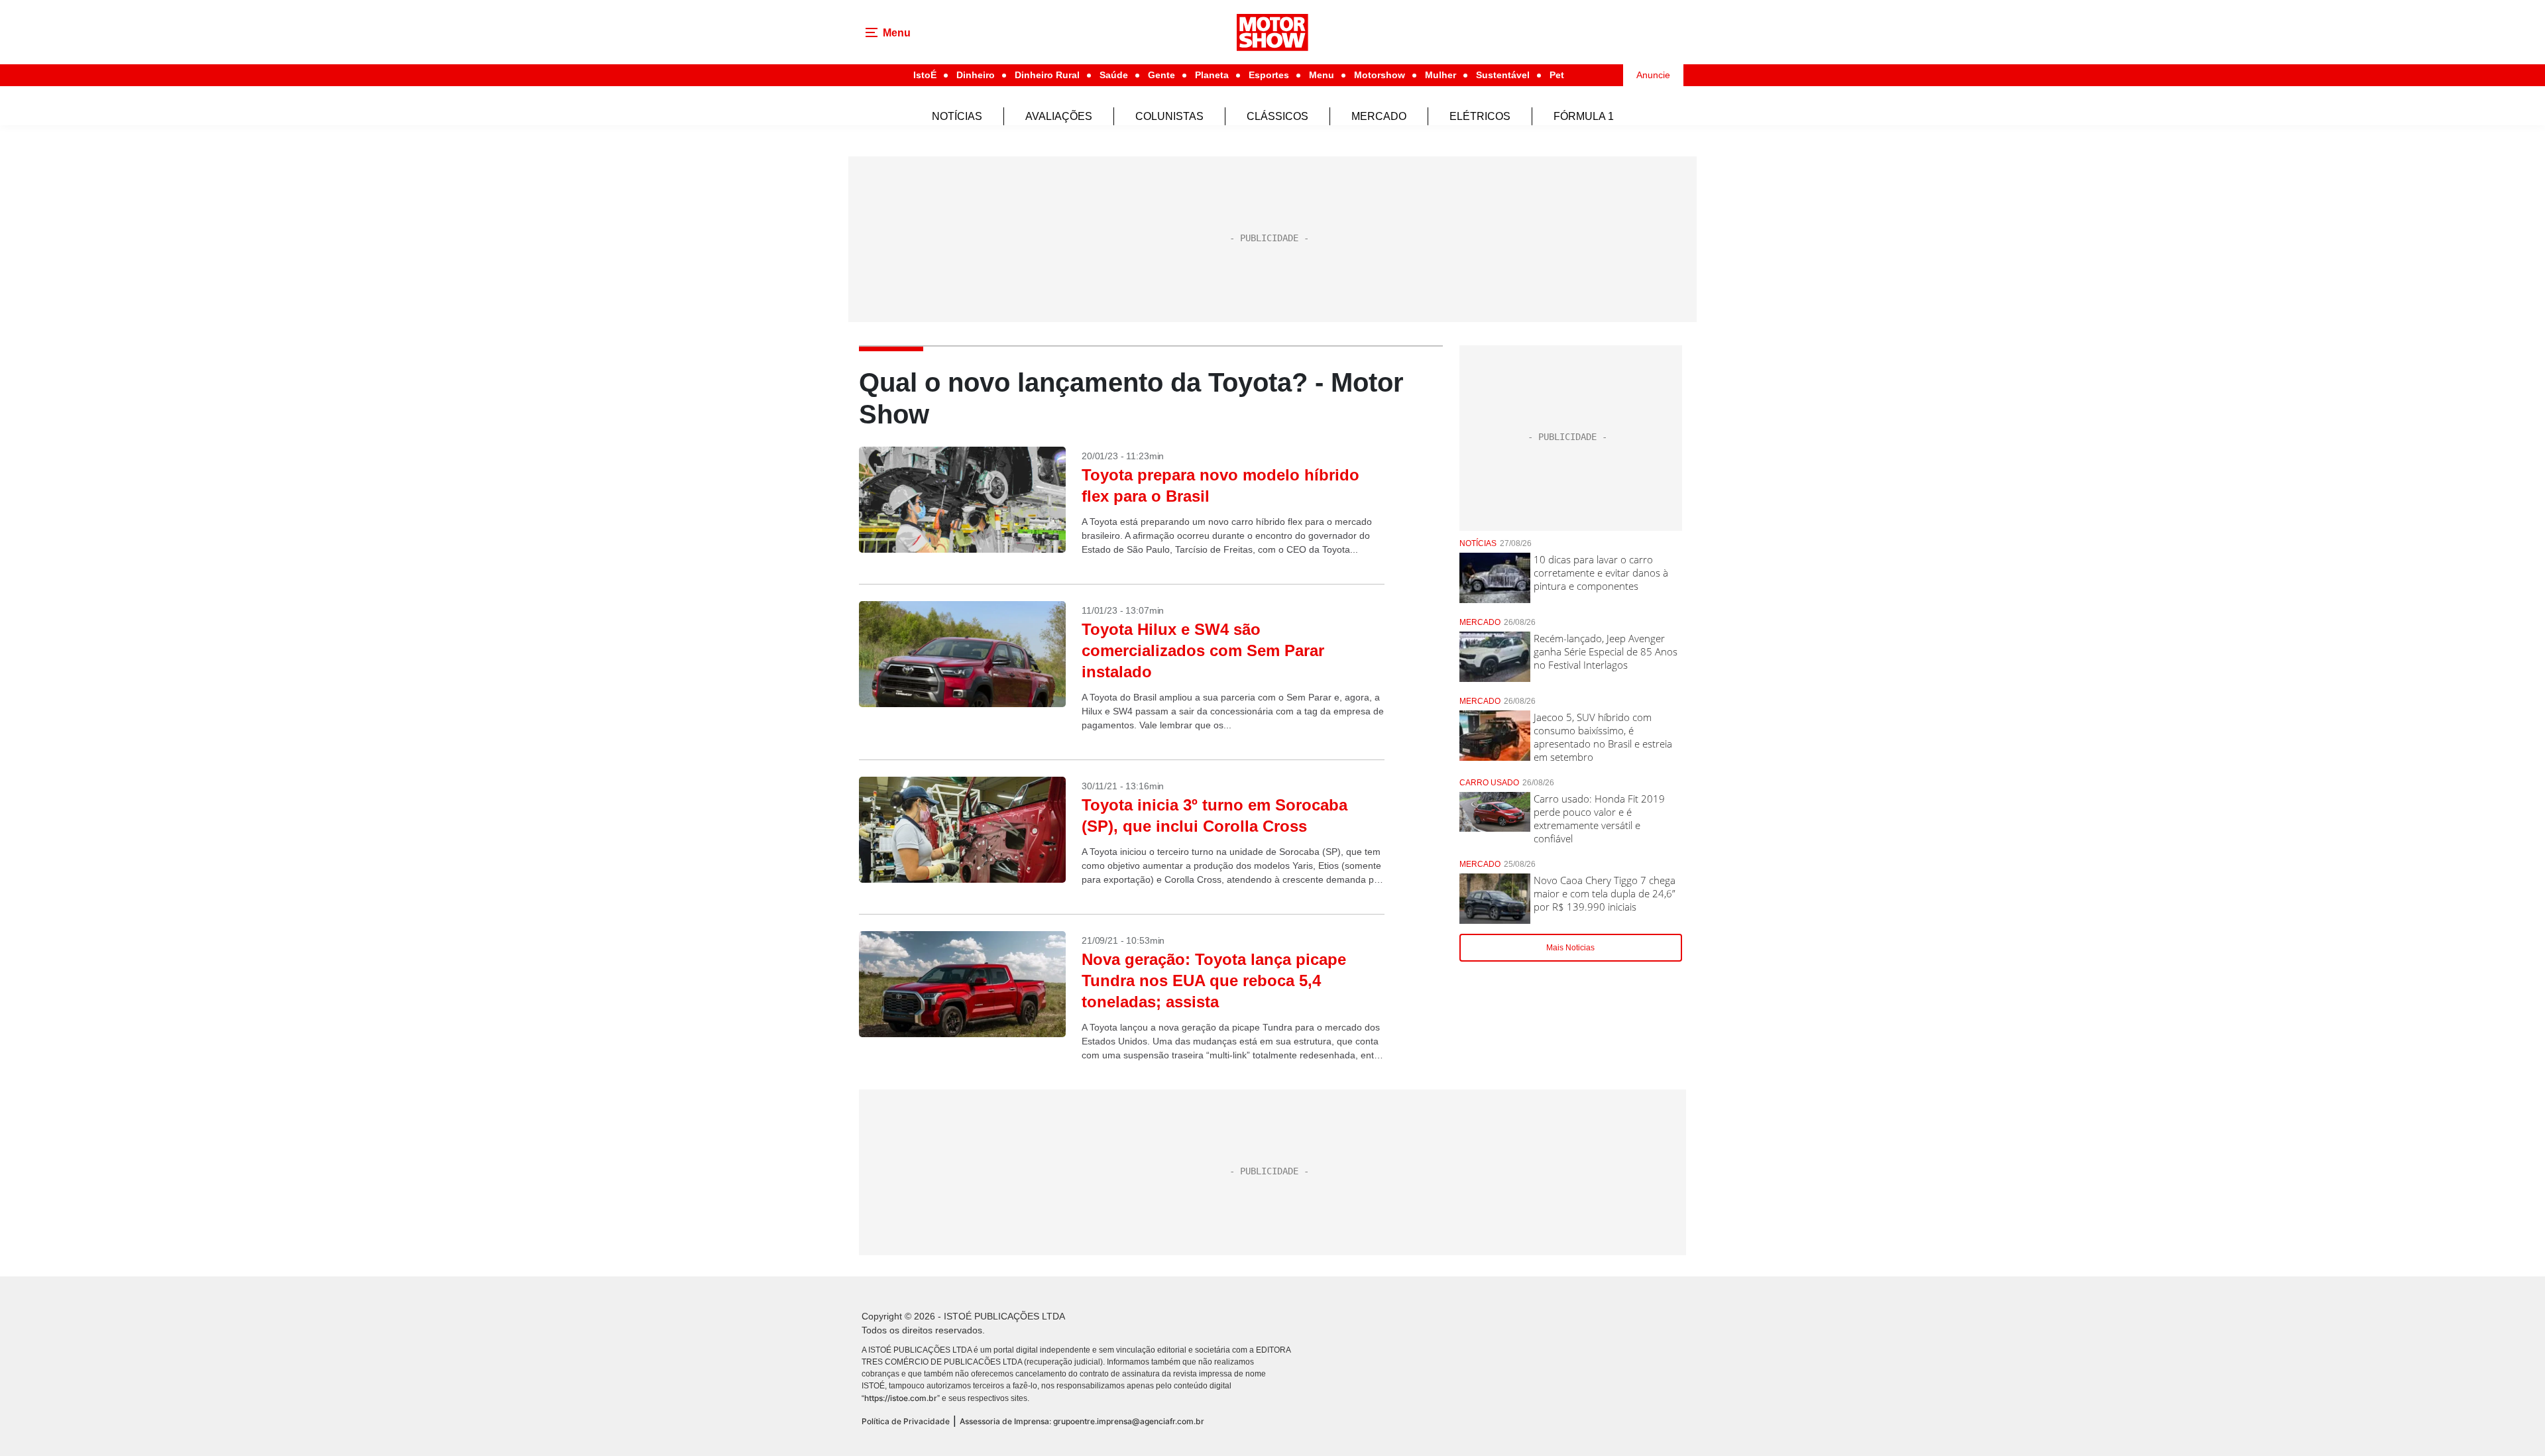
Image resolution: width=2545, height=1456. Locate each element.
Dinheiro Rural (1047, 75)
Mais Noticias (1570, 948)
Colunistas (1169, 116)
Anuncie (1653, 75)
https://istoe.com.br (901, 1398)
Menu (1322, 75)
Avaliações (1059, 116)
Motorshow (1380, 75)
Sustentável (1503, 75)
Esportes (1269, 75)
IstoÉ (925, 75)
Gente (1161, 75)
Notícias (957, 116)
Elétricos (1480, 116)
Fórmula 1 (1584, 116)
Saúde (1114, 75)
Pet (1557, 75)
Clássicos (1277, 116)
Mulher (1441, 75)
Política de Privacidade (906, 1421)
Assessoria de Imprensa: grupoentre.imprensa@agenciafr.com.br (1082, 1421)
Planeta (1212, 75)
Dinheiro (976, 75)
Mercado (1379, 116)
